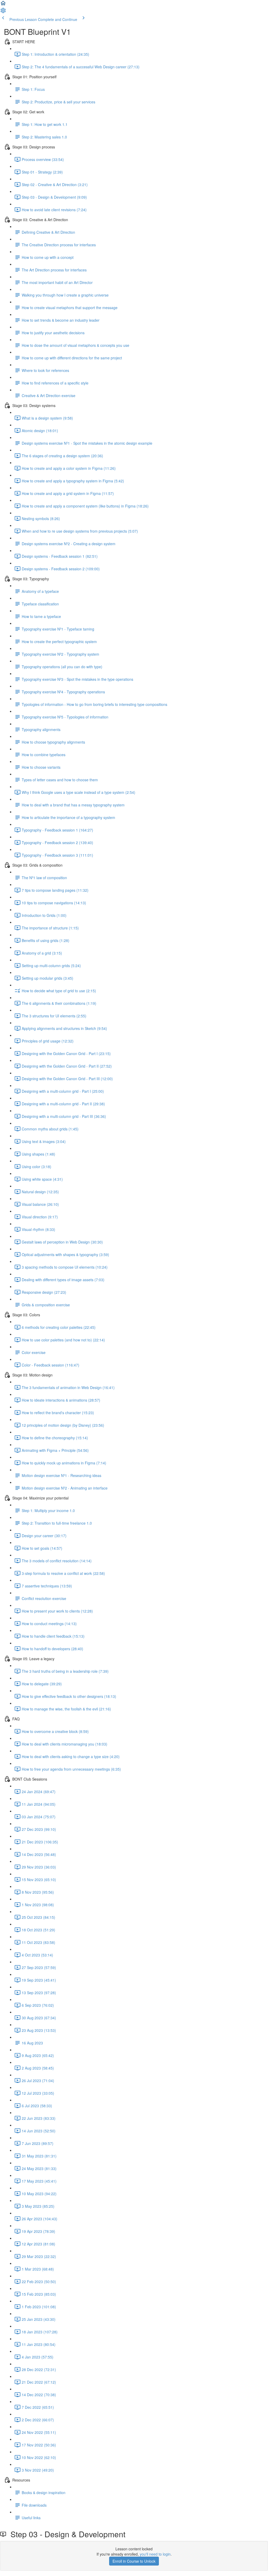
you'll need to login (155, 2554)
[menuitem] (3, 12)
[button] (3, 5)
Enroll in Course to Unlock (134, 2561)
